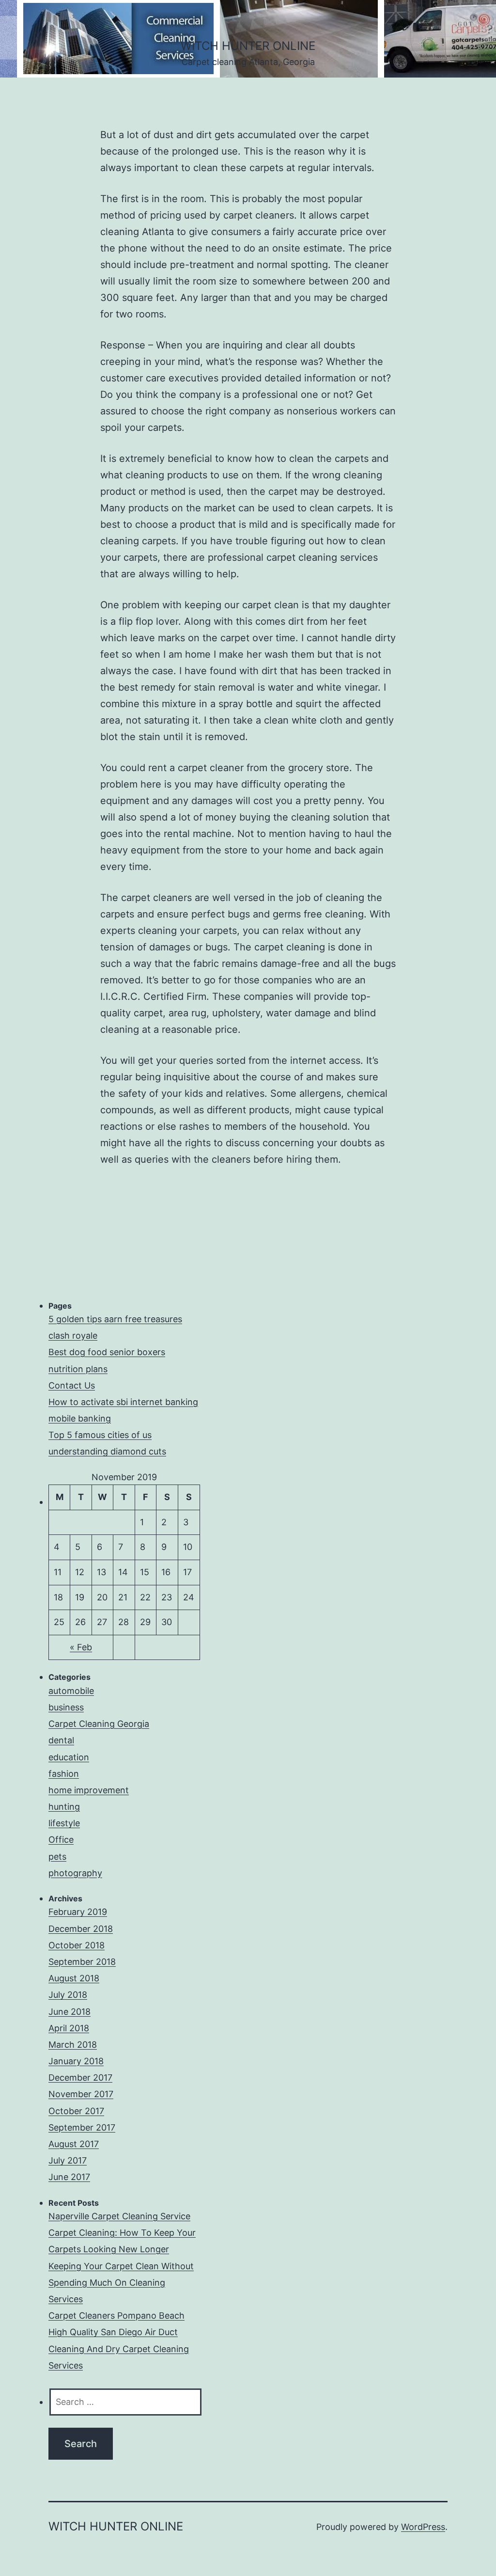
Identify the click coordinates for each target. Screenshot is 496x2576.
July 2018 (68, 1995)
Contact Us (72, 1385)
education (69, 1757)
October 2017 (76, 2111)
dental (61, 1740)
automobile (71, 1691)
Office (61, 1840)
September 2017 (82, 2127)
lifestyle (64, 1823)
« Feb (81, 1647)
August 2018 (74, 1978)
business (66, 1707)
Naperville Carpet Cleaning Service (119, 2216)
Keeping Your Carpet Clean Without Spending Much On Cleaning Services (121, 2283)
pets (57, 1857)
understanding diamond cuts (107, 1451)
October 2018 (77, 1945)
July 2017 (68, 2160)
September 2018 (82, 1962)
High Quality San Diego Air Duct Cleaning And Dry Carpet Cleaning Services (119, 2348)
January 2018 (76, 2061)
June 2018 (70, 2012)
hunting (64, 1807)
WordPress (423, 2527)
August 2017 (74, 2144)
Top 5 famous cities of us (100, 1435)
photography (75, 1873)
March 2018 (73, 2045)
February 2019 (78, 1912)
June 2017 (69, 2177)
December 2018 (81, 1929)
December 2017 (80, 2078)
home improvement (89, 1790)
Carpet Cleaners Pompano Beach (116, 2315)
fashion (64, 1774)
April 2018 (69, 2028)
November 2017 (81, 2094)
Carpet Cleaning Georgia (99, 1724)
